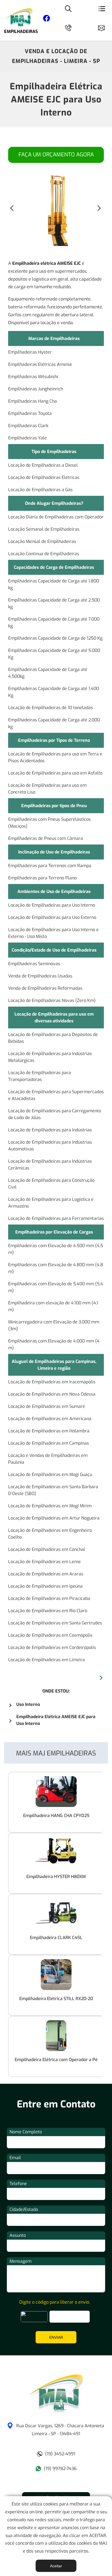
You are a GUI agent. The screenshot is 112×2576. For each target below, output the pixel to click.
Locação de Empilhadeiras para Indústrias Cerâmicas (50, 1165)
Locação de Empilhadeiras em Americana (50, 1419)
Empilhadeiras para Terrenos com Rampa (50, 866)
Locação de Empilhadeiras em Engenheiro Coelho (50, 1534)
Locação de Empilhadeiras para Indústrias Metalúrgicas (50, 1057)
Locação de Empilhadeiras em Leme (44, 1562)
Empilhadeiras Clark (28, 426)
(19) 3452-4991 (60, 2454)
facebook (46, 19)
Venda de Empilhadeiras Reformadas (45, 988)
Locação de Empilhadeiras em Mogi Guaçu (50, 1474)
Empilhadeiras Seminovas (34, 964)
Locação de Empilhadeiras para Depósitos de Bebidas (53, 1038)
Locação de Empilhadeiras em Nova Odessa (52, 1394)
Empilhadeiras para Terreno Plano (42, 878)
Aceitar (56, 2566)
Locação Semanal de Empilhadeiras (44, 529)
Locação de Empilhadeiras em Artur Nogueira (54, 1518)
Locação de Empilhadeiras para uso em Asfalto (55, 773)
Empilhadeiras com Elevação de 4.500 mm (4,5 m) (56, 1249)
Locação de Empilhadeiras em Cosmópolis (50, 1635)
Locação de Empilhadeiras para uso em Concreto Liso (47, 789)
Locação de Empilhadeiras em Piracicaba (49, 1598)
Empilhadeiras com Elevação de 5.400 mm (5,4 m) (56, 1287)
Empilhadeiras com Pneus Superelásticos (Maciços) (49, 823)
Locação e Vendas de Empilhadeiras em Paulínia (48, 1459)
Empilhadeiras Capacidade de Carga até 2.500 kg (54, 603)
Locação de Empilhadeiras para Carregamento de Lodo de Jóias (55, 1114)
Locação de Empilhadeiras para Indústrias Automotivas (50, 1146)
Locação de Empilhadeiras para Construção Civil (51, 1184)
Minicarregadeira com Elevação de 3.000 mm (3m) (54, 1325)
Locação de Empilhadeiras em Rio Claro (48, 1611)
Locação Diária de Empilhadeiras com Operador (56, 517)
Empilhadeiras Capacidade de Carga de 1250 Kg (55, 638)
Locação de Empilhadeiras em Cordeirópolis (52, 1647)
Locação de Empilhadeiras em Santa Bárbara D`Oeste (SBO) (53, 1490)
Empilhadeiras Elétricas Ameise (40, 364)
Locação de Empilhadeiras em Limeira (46, 1660)
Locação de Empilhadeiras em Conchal (47, 1549)
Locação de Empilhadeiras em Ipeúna (45, 1586)
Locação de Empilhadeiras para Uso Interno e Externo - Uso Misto (53, 933)
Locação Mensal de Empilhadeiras (42, 541)
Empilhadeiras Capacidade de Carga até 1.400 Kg (54, 692)
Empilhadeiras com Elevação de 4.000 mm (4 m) (54, 1344)
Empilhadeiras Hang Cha (32, 401)
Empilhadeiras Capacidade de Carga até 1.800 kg (54, 584)
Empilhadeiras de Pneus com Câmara (46, 838)
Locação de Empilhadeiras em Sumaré (47, 1406)
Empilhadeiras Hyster (30, 352)
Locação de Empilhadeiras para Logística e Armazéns (51, 1203)
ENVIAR (56, 2337)
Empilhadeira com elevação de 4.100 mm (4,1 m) (53, 1306)
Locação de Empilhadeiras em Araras (46, 1574)
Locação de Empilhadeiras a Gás (40, 490)
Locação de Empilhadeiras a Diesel (43, 465)
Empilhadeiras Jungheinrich (36, 389)
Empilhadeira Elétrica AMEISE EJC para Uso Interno (56, 99)
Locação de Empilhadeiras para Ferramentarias (56, 1218)
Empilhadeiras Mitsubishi (33, 377)
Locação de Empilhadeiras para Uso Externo (52, 917)
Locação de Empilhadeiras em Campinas (49, 1443)
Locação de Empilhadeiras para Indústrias (50, 1130)
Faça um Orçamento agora (56, 155)
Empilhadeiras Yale (27, 438)
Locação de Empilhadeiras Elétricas (44, 477)
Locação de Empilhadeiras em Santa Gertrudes (55, 1623)
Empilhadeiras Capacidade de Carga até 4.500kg (48, 673)
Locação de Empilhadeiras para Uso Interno (52, 905)
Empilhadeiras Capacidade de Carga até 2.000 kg (54, 723)
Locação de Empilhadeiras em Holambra (49, 1431)
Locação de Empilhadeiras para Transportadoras (40, 1076)
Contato (104, 27)
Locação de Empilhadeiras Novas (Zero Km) (52, 1000)
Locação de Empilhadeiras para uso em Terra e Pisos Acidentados (55, 757)
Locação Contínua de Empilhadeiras (44, 554)
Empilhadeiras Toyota (30, 413)
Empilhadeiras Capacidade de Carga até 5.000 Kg (54, 654)
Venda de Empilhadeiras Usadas (40, 976)
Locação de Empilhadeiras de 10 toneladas (51, 708)
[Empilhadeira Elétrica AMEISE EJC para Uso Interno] (56, 2411)
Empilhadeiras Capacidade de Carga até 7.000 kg (54, 622)
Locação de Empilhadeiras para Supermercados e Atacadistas (56, 1095)
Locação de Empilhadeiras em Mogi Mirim (50, 1506)
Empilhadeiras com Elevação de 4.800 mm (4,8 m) (56, 1268)
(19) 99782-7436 (60, 2469)
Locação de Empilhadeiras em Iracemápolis (52, 1382)
